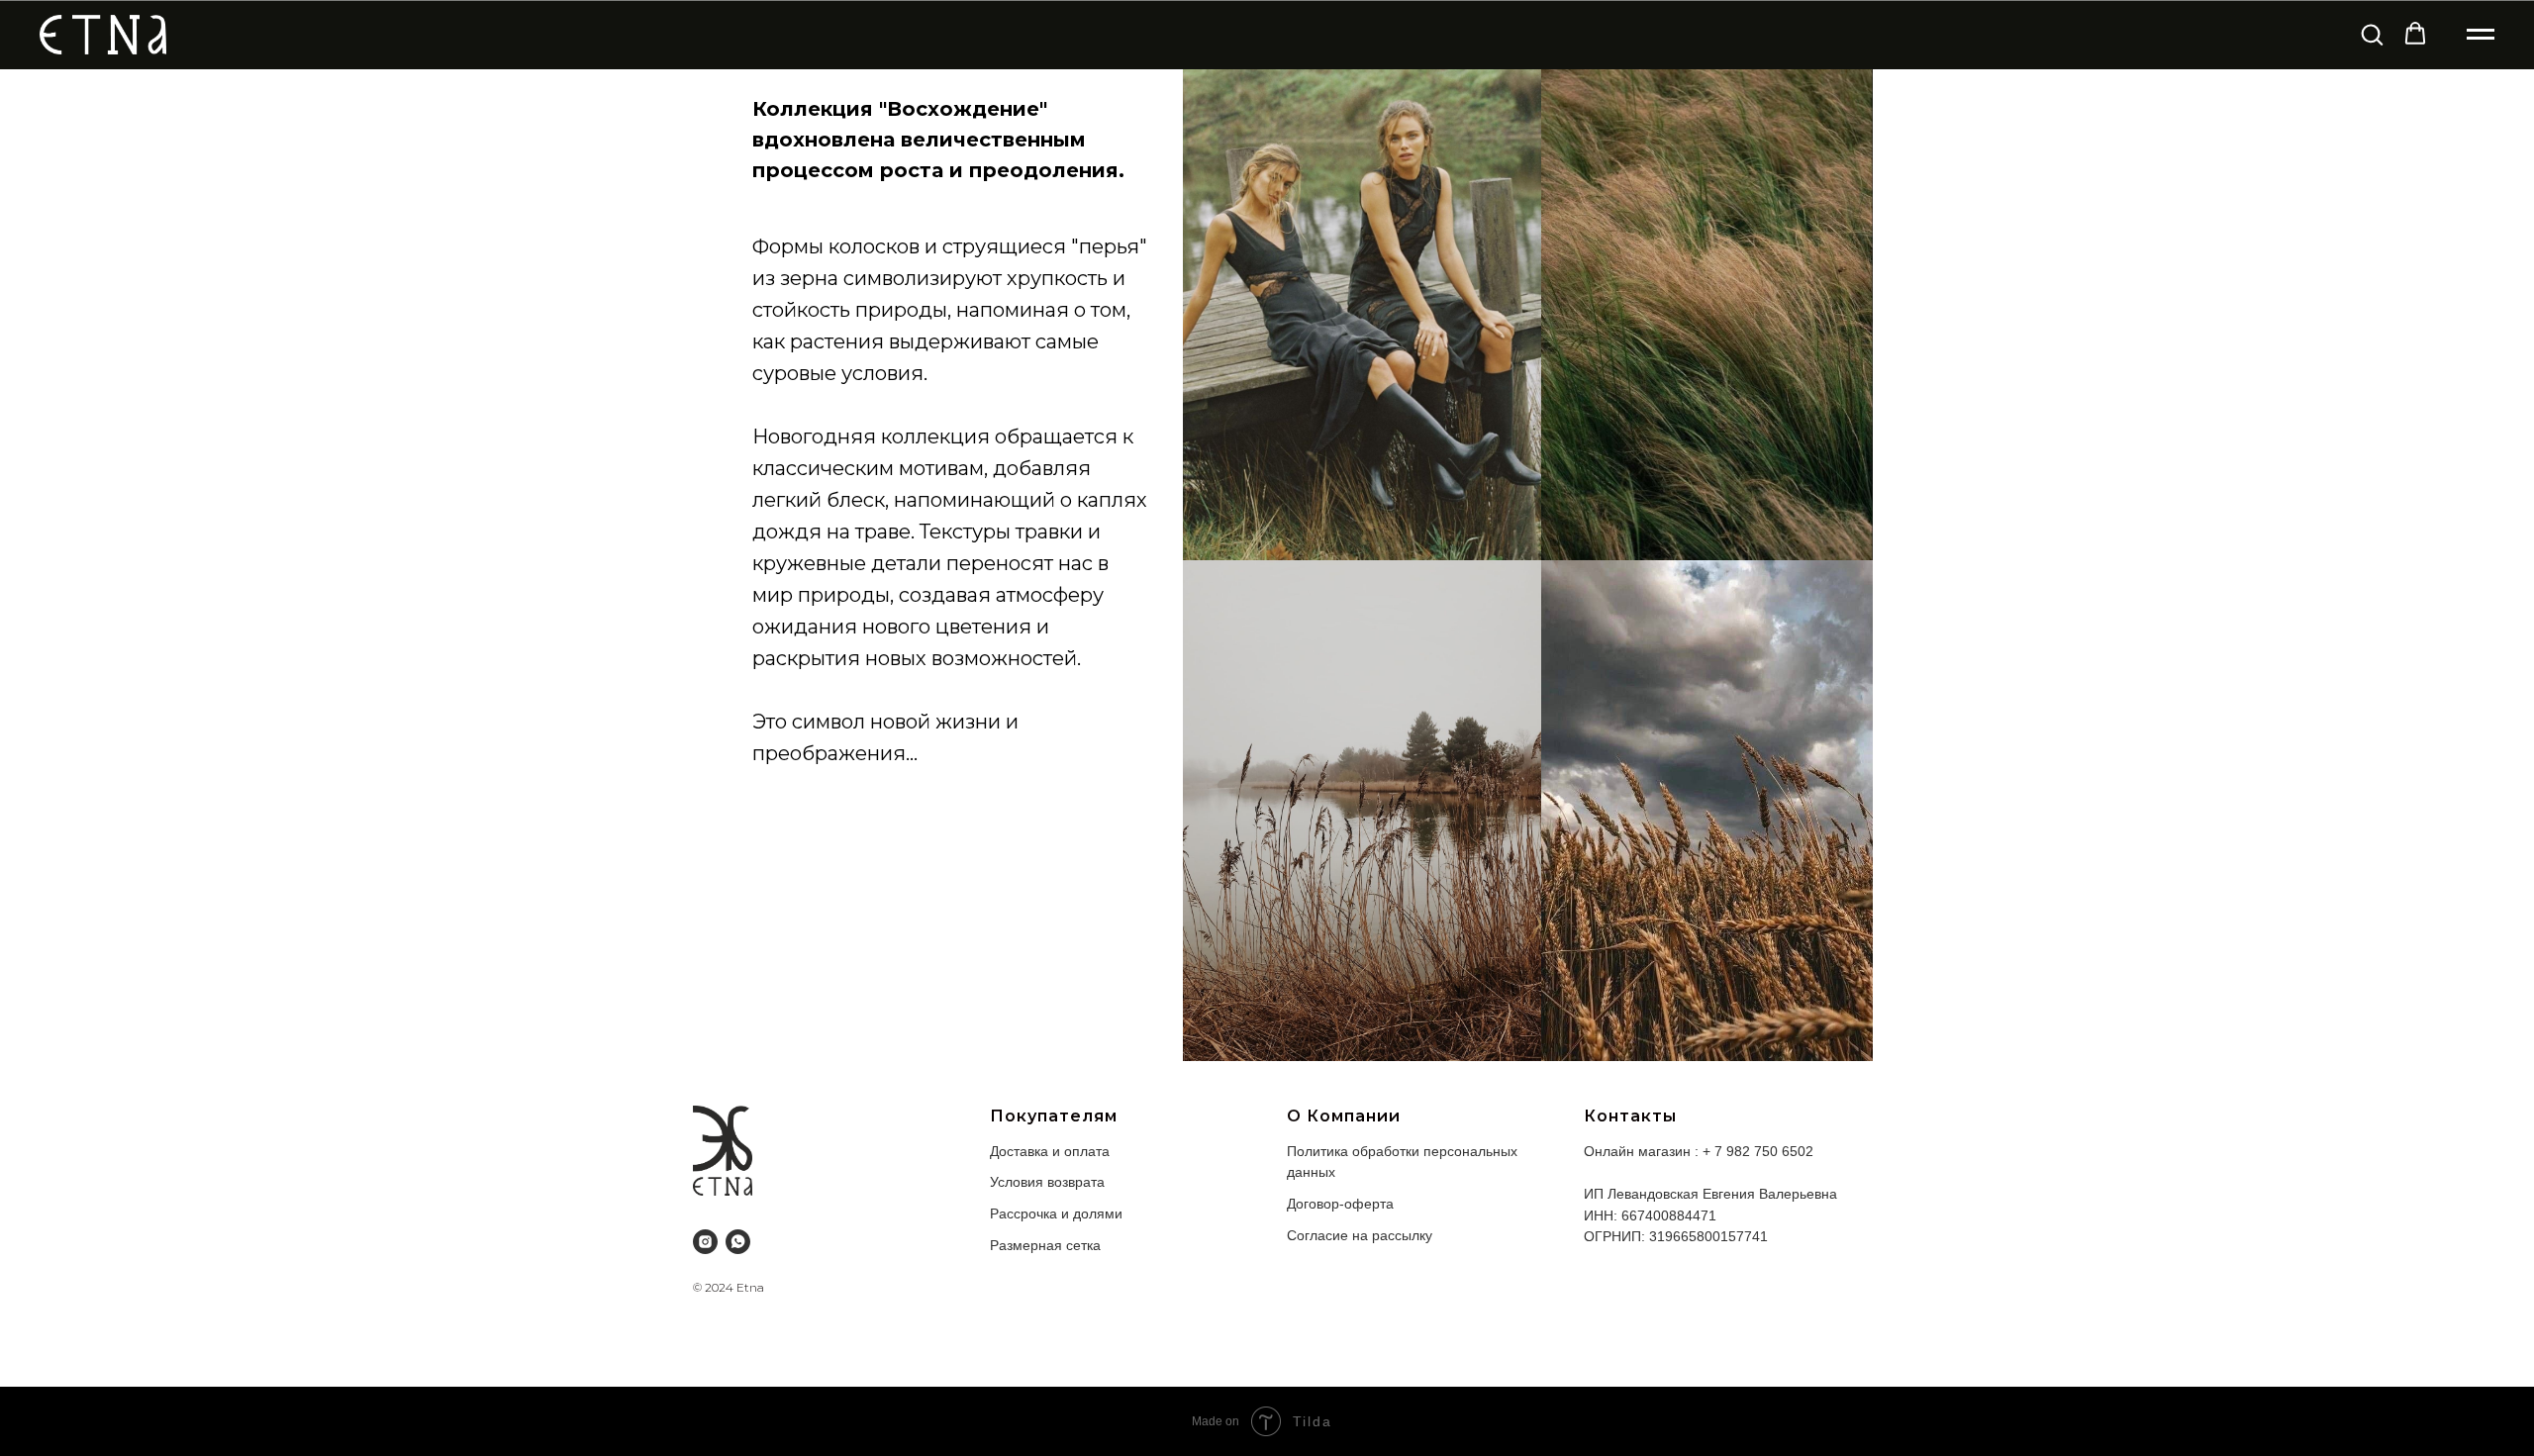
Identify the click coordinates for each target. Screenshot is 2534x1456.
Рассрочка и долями (1056, 1213)
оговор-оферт (1341, 1204)
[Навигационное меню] (2481, 35)
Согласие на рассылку (1360, 1235)
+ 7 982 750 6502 (1758, 1151)
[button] (2372, 34)
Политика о (1323, 1151)
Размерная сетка (1045, 1245)
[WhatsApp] (738, 1242)
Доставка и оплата (1050, 1151)
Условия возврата (1047, 1182)
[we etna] (705, 1242)
